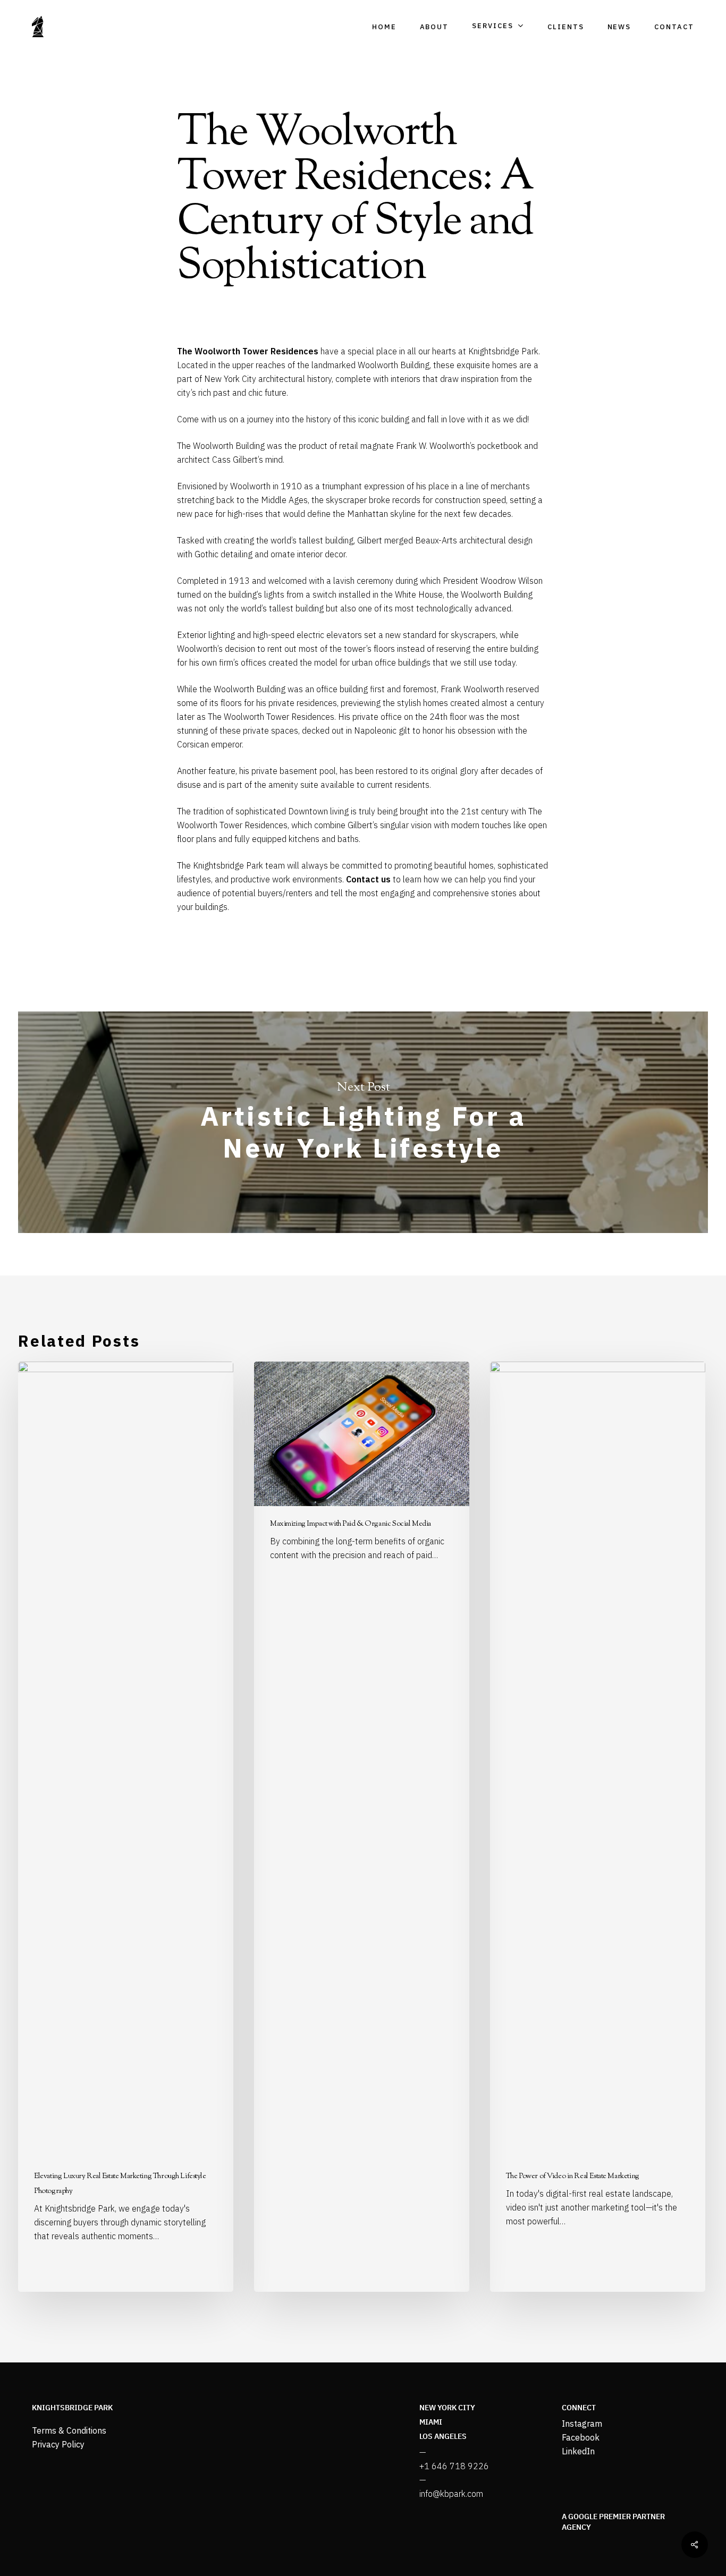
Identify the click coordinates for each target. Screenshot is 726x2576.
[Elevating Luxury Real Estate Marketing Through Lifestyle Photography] (126, 1827)
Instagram (582, 2424)
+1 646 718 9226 (454, 2466)
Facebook (581, 2437)
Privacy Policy (58, 2444)
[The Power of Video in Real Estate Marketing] (598, 1827)
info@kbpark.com (451, 2494)
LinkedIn (578, 2451)
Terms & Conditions (69, 2430)
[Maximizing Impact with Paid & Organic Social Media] (362, 1827)
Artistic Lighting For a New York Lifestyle (363, 1122)
